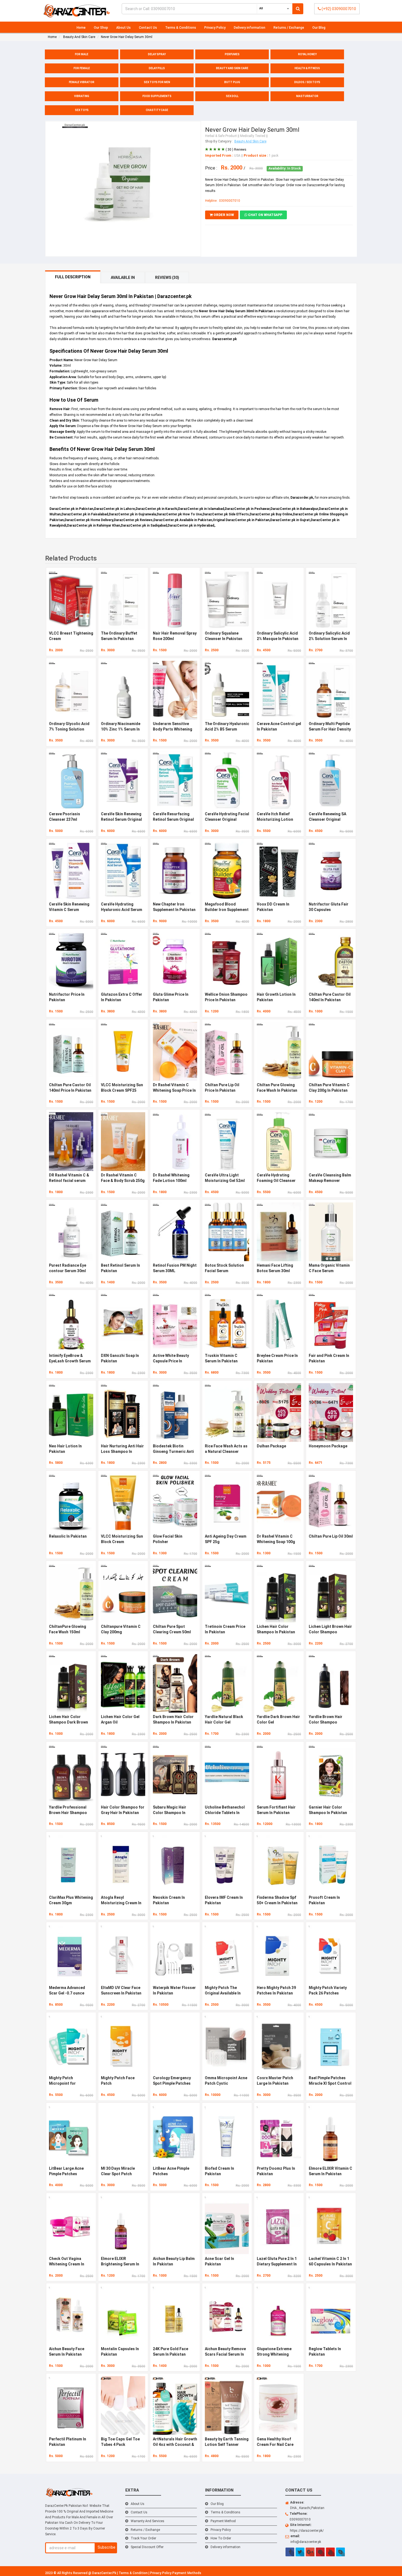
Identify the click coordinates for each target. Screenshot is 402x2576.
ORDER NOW (223, 215)
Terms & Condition (134, 2573)
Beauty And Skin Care (250, 141)
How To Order (221, 2538)
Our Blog (319, 28)
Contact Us (148, 28)
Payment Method (223, 2521)
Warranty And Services (148, 2521)
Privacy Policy (215, 28)
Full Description (73, 277)
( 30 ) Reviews (236, 150)
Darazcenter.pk (225, 339)
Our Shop (101, 28)
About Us (123, 28)
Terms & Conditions (181, 28)
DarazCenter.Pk (105, 2573)
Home (81, 28)
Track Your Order (143, 2538)
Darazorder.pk (302, 498)
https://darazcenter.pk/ (307, 2531)
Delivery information (250, 28)
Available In (123, 278)
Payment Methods (187, 2573)
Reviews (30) (167, 278)
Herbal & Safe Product (221, 136)
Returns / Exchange (289, 28)
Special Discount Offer (147, 2547)
